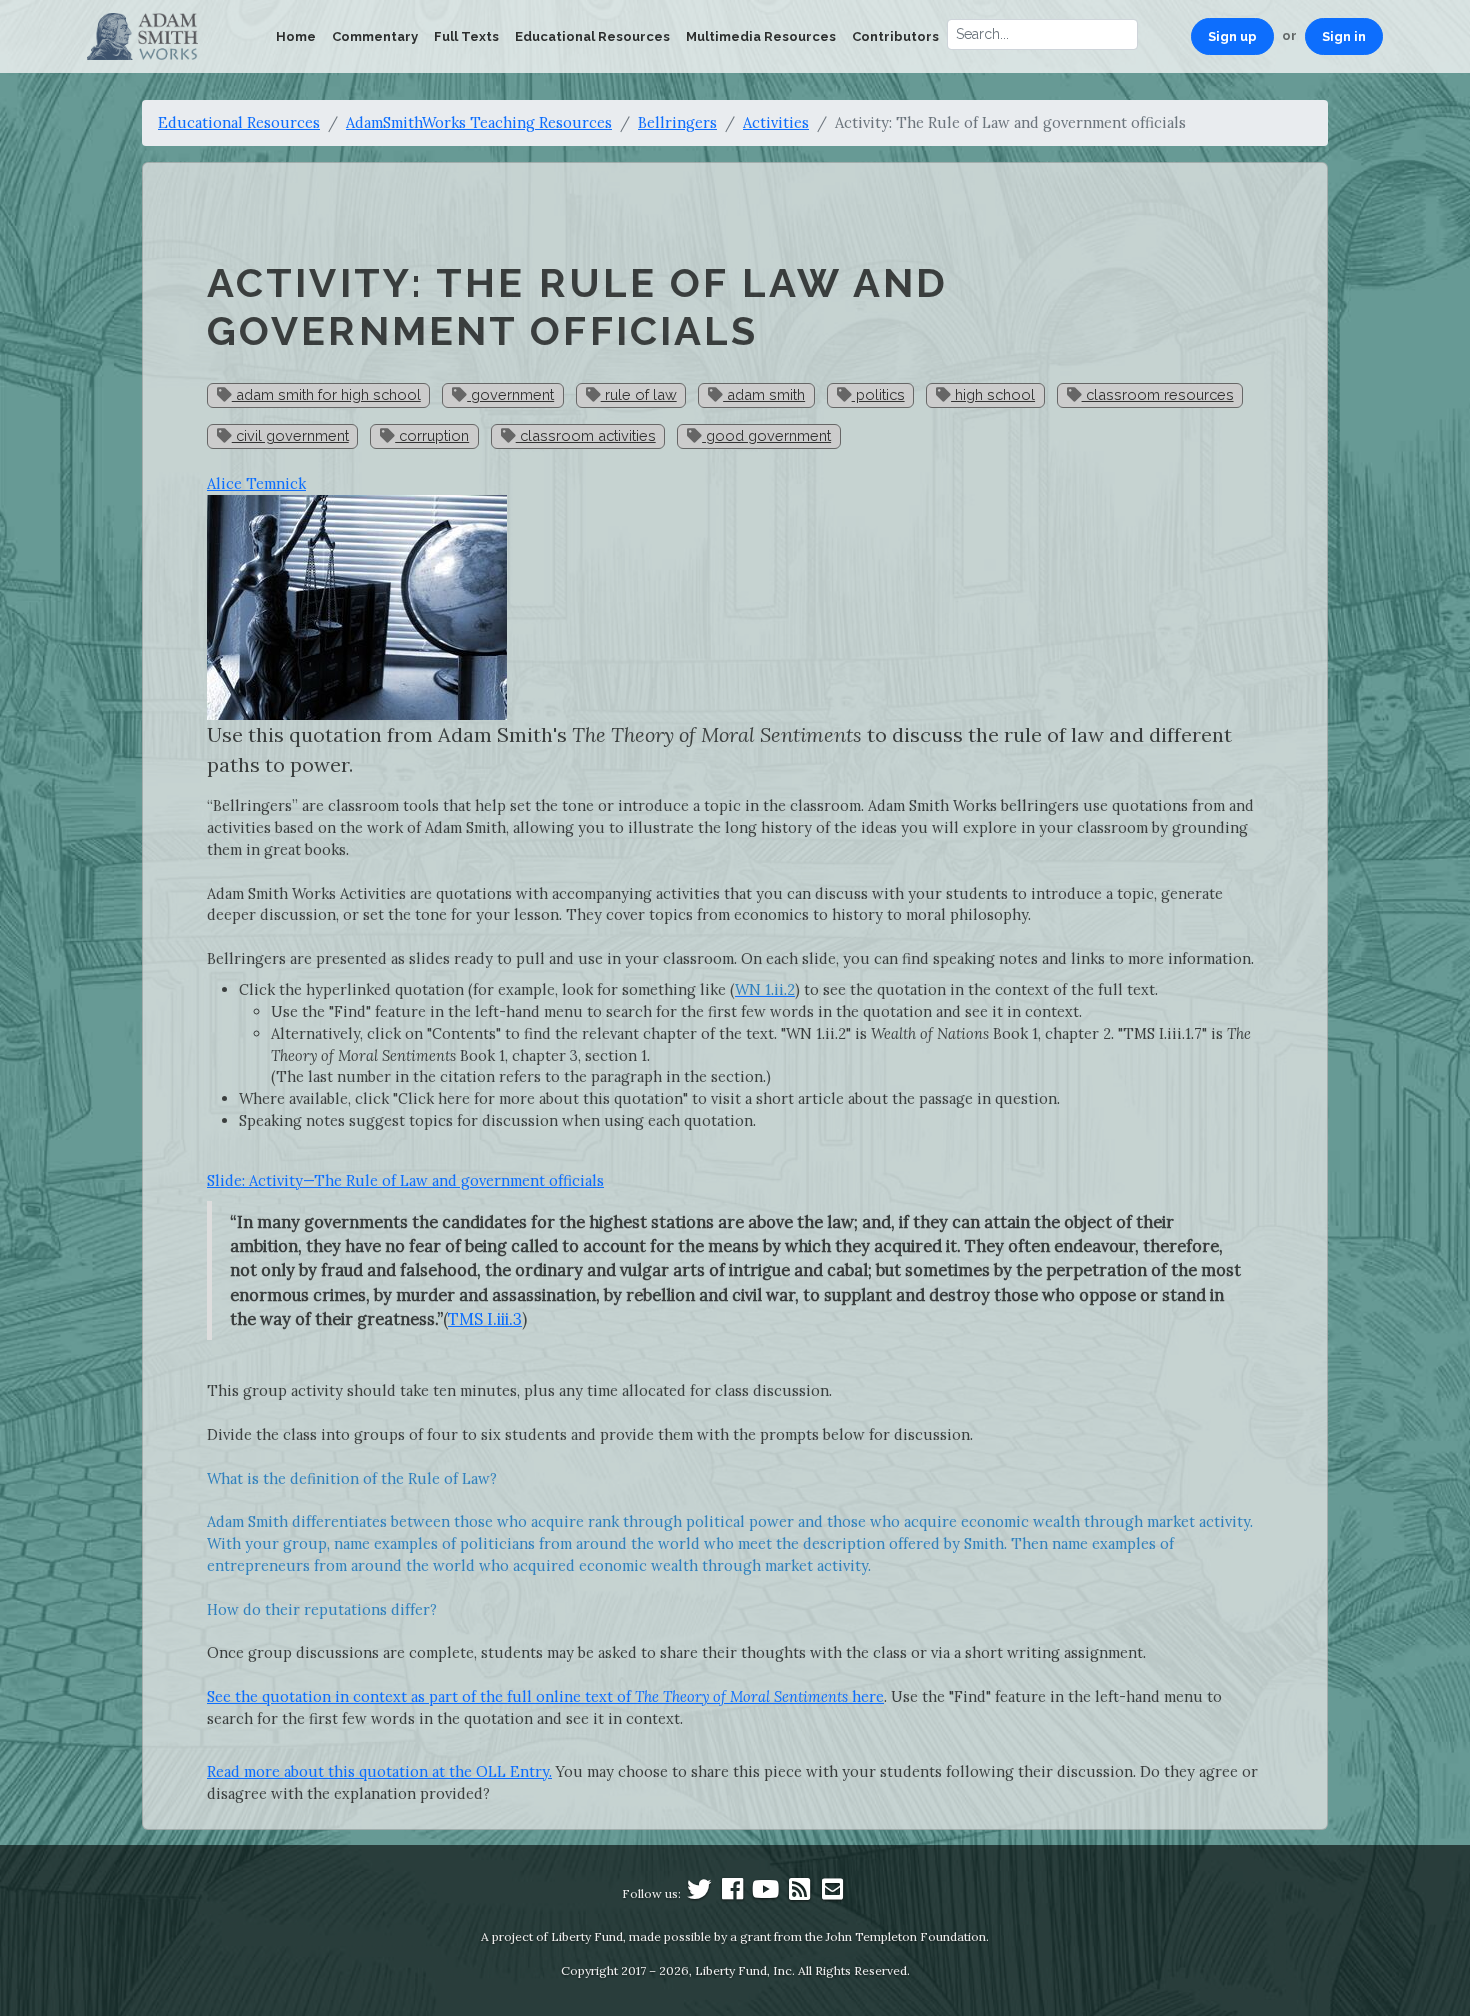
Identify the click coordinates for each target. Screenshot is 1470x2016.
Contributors (895, 36)
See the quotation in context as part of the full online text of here (545, 1696)
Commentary (375, 36)
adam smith (764, 394)
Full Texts (466, 36)
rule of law (639, 394)
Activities (776, 122)
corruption (432, 435)
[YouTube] (766, 1893)
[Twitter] (699, 1893)
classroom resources (1158, 394)
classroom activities (586, 435)
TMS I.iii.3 (485, 1319)
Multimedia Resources (761, 36)
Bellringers (677, 122)
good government (766, 435)
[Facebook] (733, 1893)
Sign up (1232, 36)
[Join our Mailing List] (832, 1893)
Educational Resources (592, 36)
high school (993, 394)
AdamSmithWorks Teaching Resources (479, 122)
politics (878, 394)
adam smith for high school (326, 394)
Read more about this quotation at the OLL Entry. (379, 1771)
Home (296, 36)
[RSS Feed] (799, 1893)
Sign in (1344, 36)
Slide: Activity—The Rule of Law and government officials (405, 1180)
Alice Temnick (256, 483)
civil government (290, 435)
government (510, 394)
